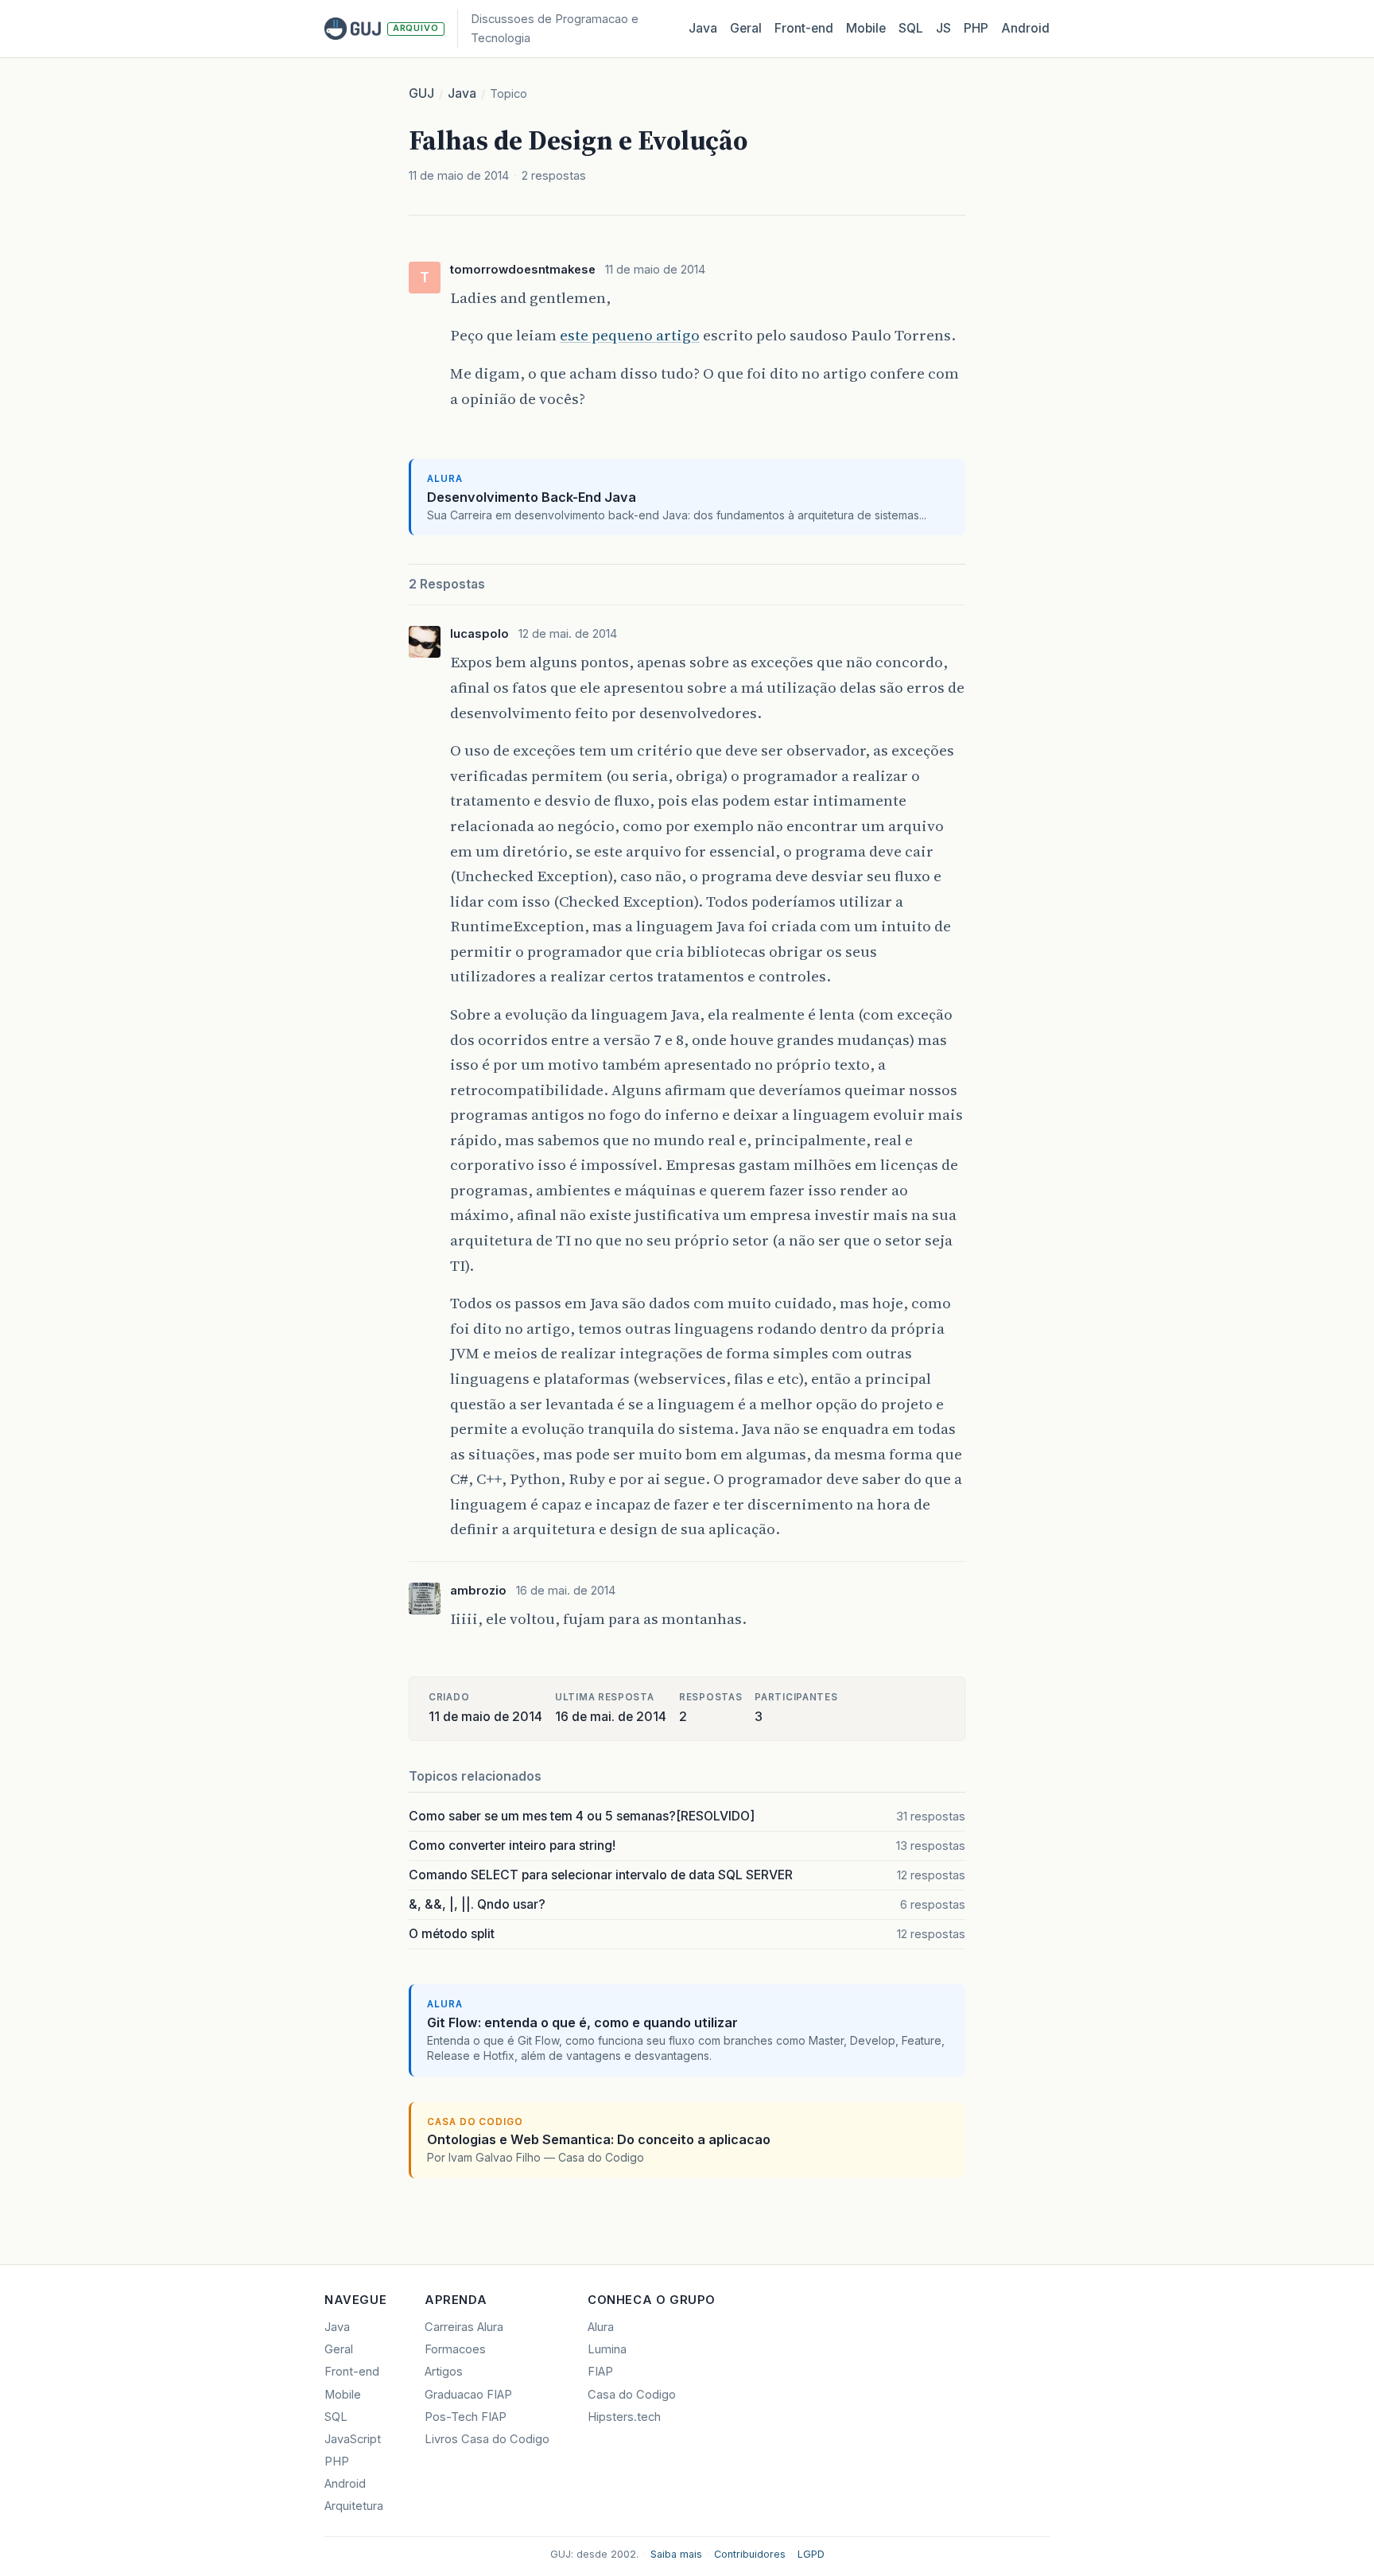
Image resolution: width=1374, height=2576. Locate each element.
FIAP (600, 2372)
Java (703, 28)
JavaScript (353, 2439)
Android (1025, 28)
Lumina (607, 2349)
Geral (746, 28)
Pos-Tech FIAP (466, 2417)
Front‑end (804, 28)
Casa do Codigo (632, 2395)
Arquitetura (354, 2506)
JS (943, 28)
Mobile (866, 28)
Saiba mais (676, 2554)
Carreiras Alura (464, 2327)
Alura (601, 2327)
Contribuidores (750, 2554)
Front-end (352, 2372)
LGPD (811, 2554)
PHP (976, 28)
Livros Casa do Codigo (487, 2439)
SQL (911, 28)
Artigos (444, 2372)
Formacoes (455, 2349)
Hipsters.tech (624, 2417)
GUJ (421, 93)
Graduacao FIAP (468, 2395)
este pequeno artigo (630, 335)
